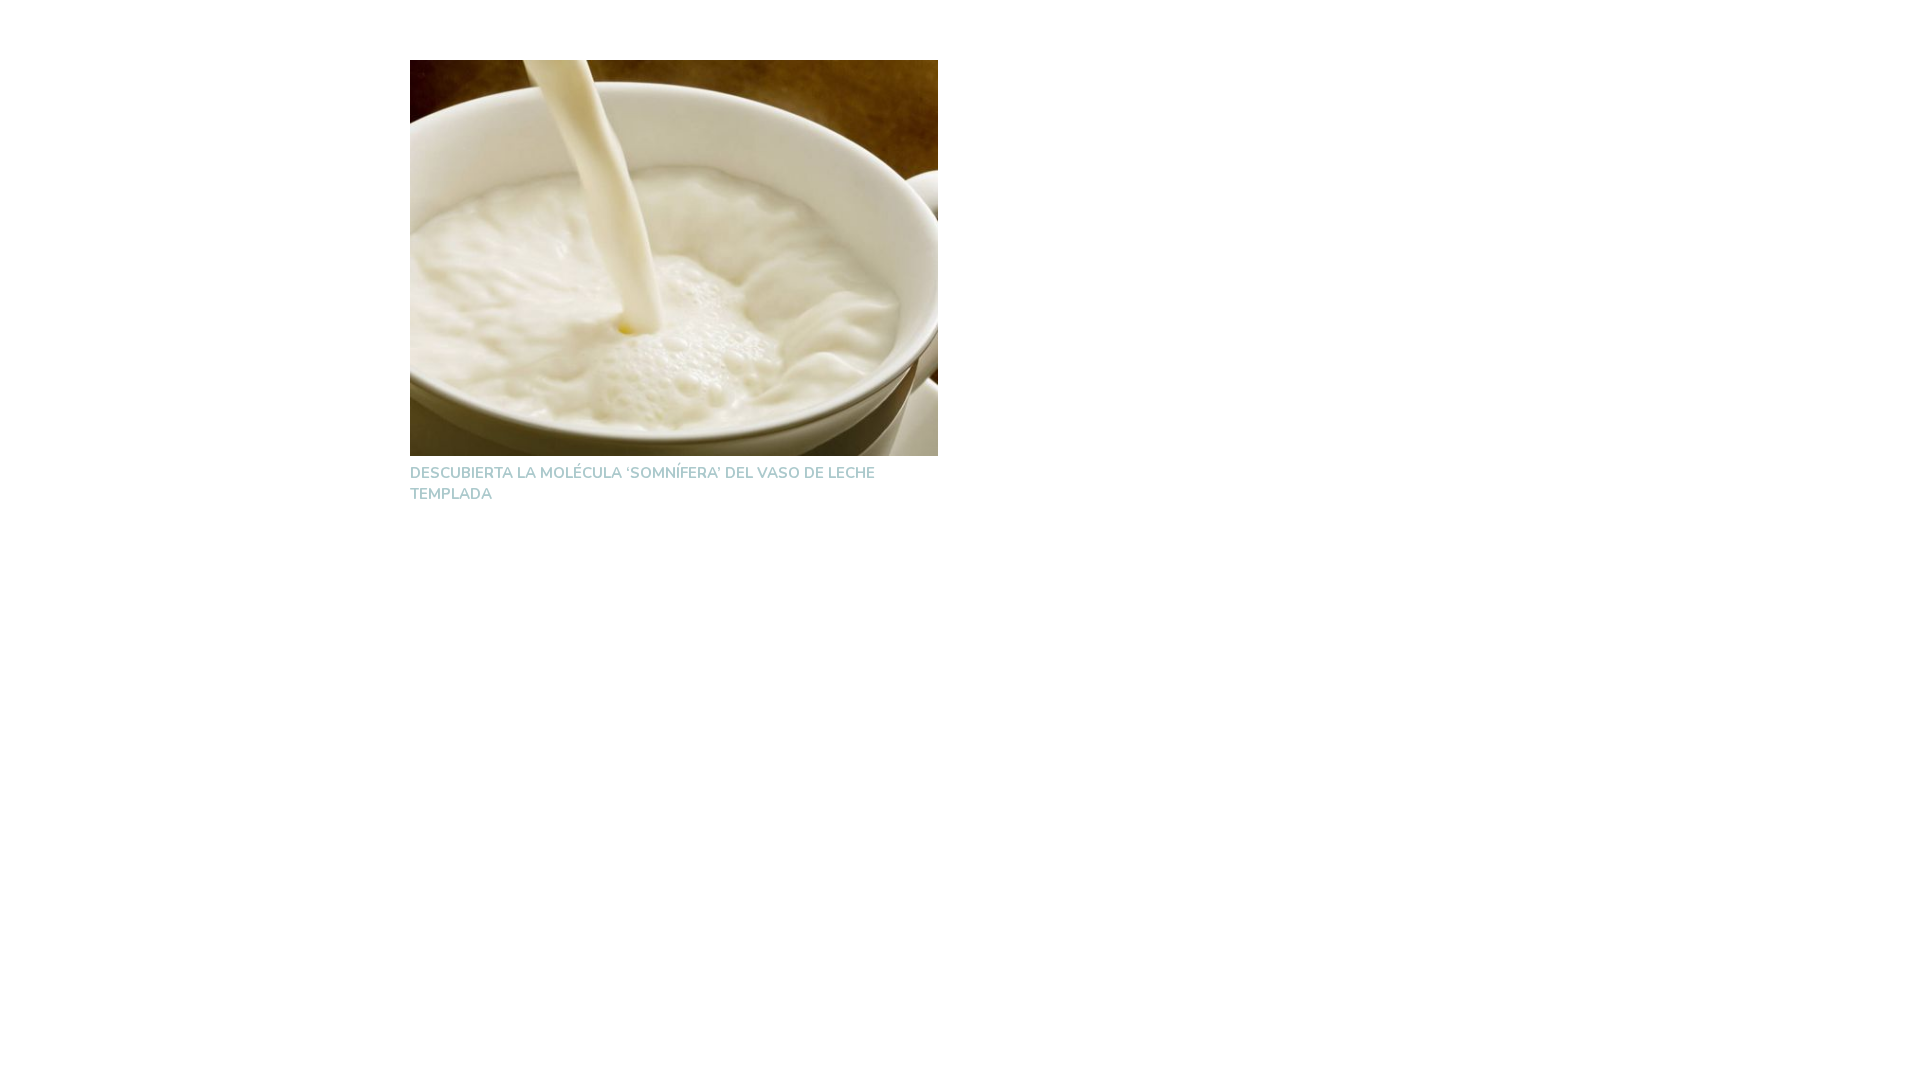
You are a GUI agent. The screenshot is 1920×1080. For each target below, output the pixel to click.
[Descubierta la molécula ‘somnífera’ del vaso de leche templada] (674, 258)
